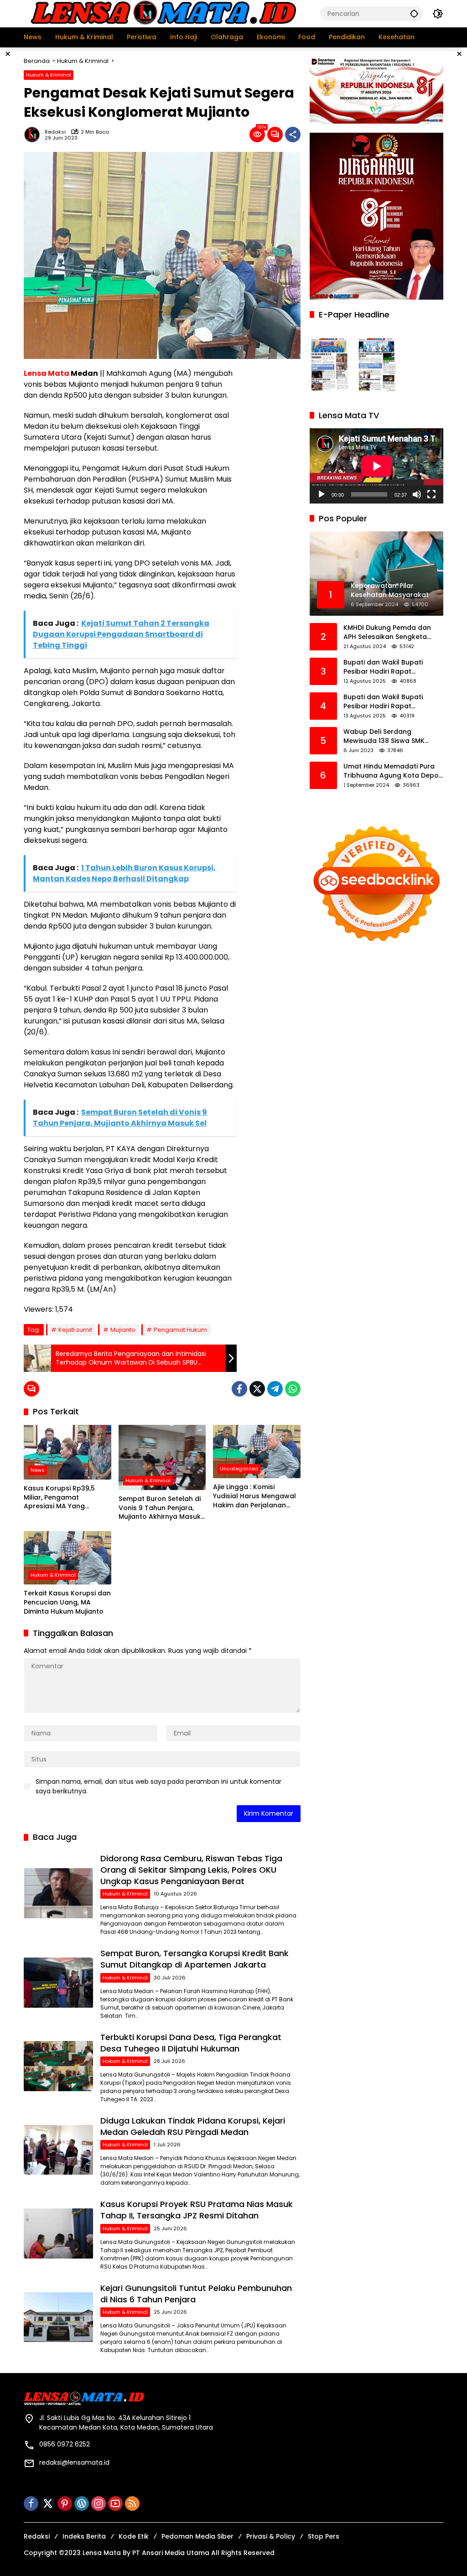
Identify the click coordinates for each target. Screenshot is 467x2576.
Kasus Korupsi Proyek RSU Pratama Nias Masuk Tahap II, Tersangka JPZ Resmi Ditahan (197, 2210)
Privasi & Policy (271, 2536)
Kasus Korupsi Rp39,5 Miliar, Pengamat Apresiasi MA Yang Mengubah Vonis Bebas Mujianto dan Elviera (63, 1498)
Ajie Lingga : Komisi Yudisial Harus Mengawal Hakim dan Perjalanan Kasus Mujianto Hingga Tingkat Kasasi (254, 1496)
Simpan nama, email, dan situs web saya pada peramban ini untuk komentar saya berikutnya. (158, 1786)
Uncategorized (239, 1469)
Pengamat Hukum (180, 1330)
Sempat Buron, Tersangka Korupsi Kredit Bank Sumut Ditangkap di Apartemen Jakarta (195, 1959)
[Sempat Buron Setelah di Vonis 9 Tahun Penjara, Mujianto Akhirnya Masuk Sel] (162, 1457)
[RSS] (132, 2503)
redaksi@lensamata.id (74, 2462)
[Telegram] (275, 1389)
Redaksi (55, 132)
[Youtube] (115, 2503)
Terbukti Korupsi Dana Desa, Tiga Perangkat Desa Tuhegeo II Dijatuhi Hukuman (191, 2043)
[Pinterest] (65, 2503)
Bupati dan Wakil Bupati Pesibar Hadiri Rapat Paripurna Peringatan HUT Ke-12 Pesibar (393, 702)
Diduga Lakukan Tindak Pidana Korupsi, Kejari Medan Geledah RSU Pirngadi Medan (193, 2126)
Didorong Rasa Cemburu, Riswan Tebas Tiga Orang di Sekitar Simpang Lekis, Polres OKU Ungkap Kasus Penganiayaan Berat (191, 1870)
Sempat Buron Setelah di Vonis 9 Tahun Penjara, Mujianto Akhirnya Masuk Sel (160, 1508)
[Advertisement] (273, 505)
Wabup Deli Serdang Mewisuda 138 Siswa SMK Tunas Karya (384, 736)
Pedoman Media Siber (197, 2536)
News (38, 1470)
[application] (376, 466)
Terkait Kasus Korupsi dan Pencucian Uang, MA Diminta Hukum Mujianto (67, 1602)
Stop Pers (324, 2536)
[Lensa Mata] (163, 13)
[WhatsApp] (293, 1389)
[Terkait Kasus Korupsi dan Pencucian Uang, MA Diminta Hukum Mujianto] (67, 1558)
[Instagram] (99, 2503)
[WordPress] (82, 2503)
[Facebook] (239, 1389)
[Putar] (322, 494)
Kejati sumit (75, 1330)
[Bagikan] (293, 135)
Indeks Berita (84, 2536)
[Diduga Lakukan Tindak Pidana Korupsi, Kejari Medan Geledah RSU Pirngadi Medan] (58, 2150)
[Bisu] (417, 494)
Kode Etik (134, 2536)
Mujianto (123, 1330)
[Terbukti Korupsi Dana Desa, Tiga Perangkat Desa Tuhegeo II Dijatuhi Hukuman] (58, 2066)
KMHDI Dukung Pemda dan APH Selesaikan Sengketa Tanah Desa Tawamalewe (387, 632)
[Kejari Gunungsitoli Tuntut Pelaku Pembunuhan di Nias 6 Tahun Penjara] (58, 2317)
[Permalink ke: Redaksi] (34, 135)
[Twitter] (257, 1389)
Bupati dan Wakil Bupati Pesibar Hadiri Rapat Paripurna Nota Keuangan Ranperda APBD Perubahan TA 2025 (389, 667)
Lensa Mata (47, 373)
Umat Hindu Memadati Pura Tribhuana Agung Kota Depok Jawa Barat (393, 771)
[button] (414, 13)
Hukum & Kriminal (49, 75)
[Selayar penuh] (431, 494)
